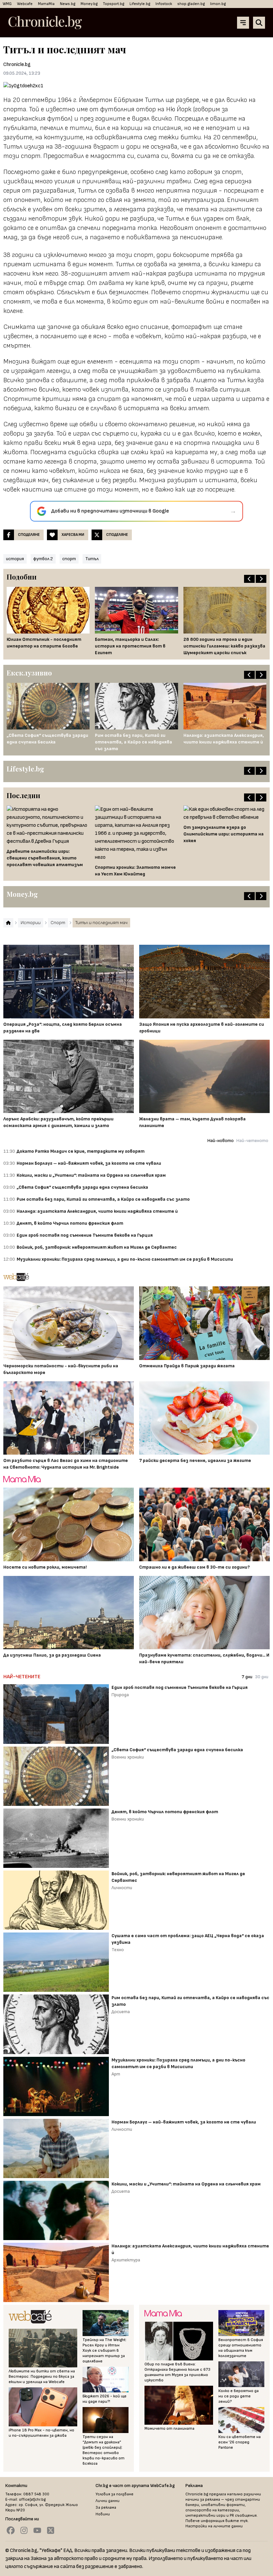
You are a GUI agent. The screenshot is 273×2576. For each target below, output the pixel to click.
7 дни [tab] (247, 1677)
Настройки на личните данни (214, 2526)
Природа (120, 1695)
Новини (103, 2514)
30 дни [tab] (262, 1677)
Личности (122, 1888)
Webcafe (25, 4)
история (15, 559)
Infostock (164, 4)
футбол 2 (43, 559)
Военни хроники (128, 1757)
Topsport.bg (114, 4)
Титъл (92, 559)
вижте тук (237, 2521)
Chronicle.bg (17, 64)
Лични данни (108, 2501)
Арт (116, 2074)
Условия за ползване (115, 2494)
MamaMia (46, 4)
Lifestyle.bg (140, 4)
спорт (69, 559)
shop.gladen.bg (191, 4)
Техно (118, 1950)
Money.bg (89, 4)
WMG (7, 4)
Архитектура (126, 2260)
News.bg (68, 4)
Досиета (121, 2012)
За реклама (106, 2508)
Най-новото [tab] (221, 1141)
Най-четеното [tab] (252, 1141)
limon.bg (218, 4)
